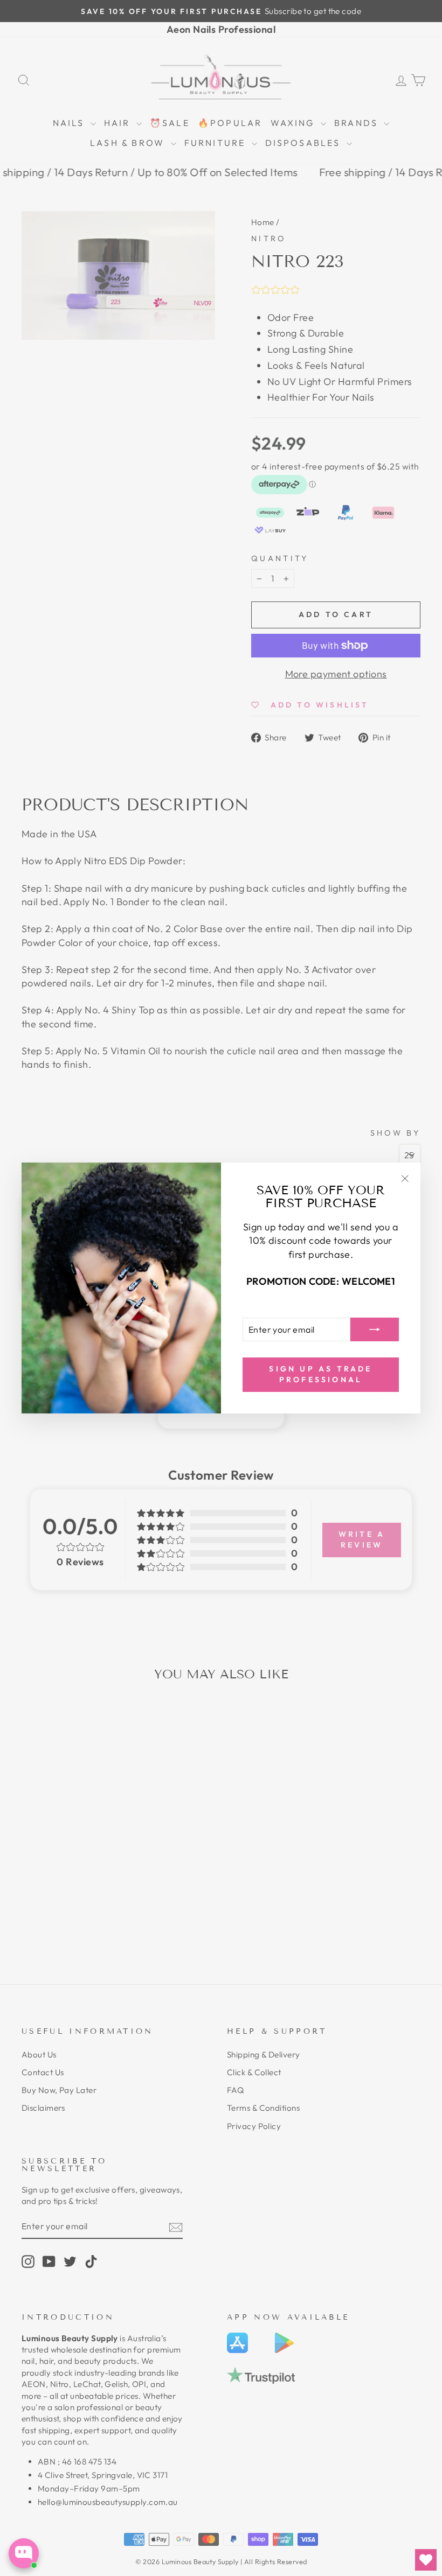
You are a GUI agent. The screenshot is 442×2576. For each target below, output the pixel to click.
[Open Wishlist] (426, 2560)
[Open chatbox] (24, 2553)
